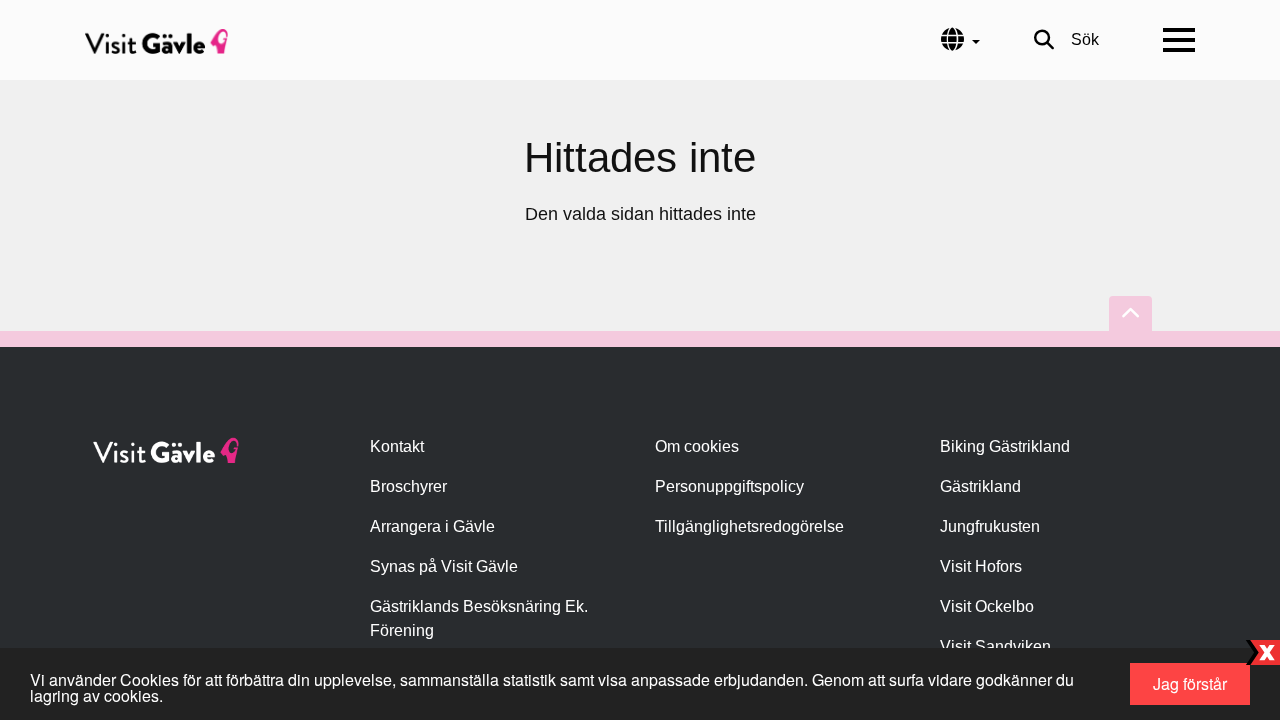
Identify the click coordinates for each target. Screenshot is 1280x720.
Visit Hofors (981, 566)
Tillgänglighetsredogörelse (749, 526)
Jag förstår (1190, 683)
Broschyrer (408, 486)
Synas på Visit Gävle (444, 566)
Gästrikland (980, 486)
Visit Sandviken (995, 646)
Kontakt (397, 446)
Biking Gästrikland (1005, 446)
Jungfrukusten (990, 526)
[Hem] (156, 40)
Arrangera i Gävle (432, 526)
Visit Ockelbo (987, 606)
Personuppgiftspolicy (729, 486)
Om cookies (697, 446)
